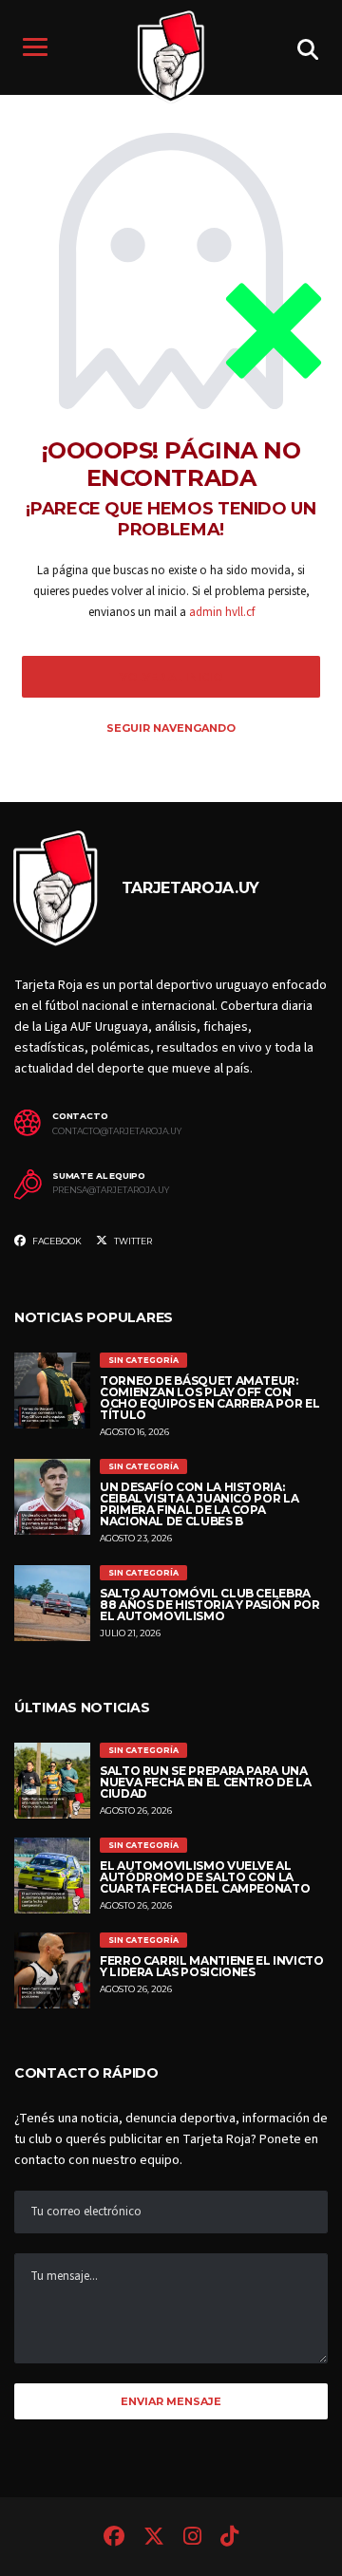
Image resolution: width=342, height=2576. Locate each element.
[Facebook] (114, 2539)
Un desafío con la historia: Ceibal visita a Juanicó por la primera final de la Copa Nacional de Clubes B (199, 1504)
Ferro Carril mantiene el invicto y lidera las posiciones (211, 1966)
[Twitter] (154, 2539)
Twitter (132, 1241)
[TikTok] (229, 2539)
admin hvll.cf (222, 612)
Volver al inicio (171, 677)
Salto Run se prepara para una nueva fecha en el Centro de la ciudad (205, 1782)
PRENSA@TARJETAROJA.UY (111, 1190)
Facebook (56, 1241)
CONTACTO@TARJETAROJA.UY (117, 1131)
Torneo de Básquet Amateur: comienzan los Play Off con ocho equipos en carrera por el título (209, 1398)
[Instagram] (192, 2539)
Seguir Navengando (171, 728)
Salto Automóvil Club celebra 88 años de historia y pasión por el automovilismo (209, 1605)
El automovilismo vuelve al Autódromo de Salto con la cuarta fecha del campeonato (205, 1877)
